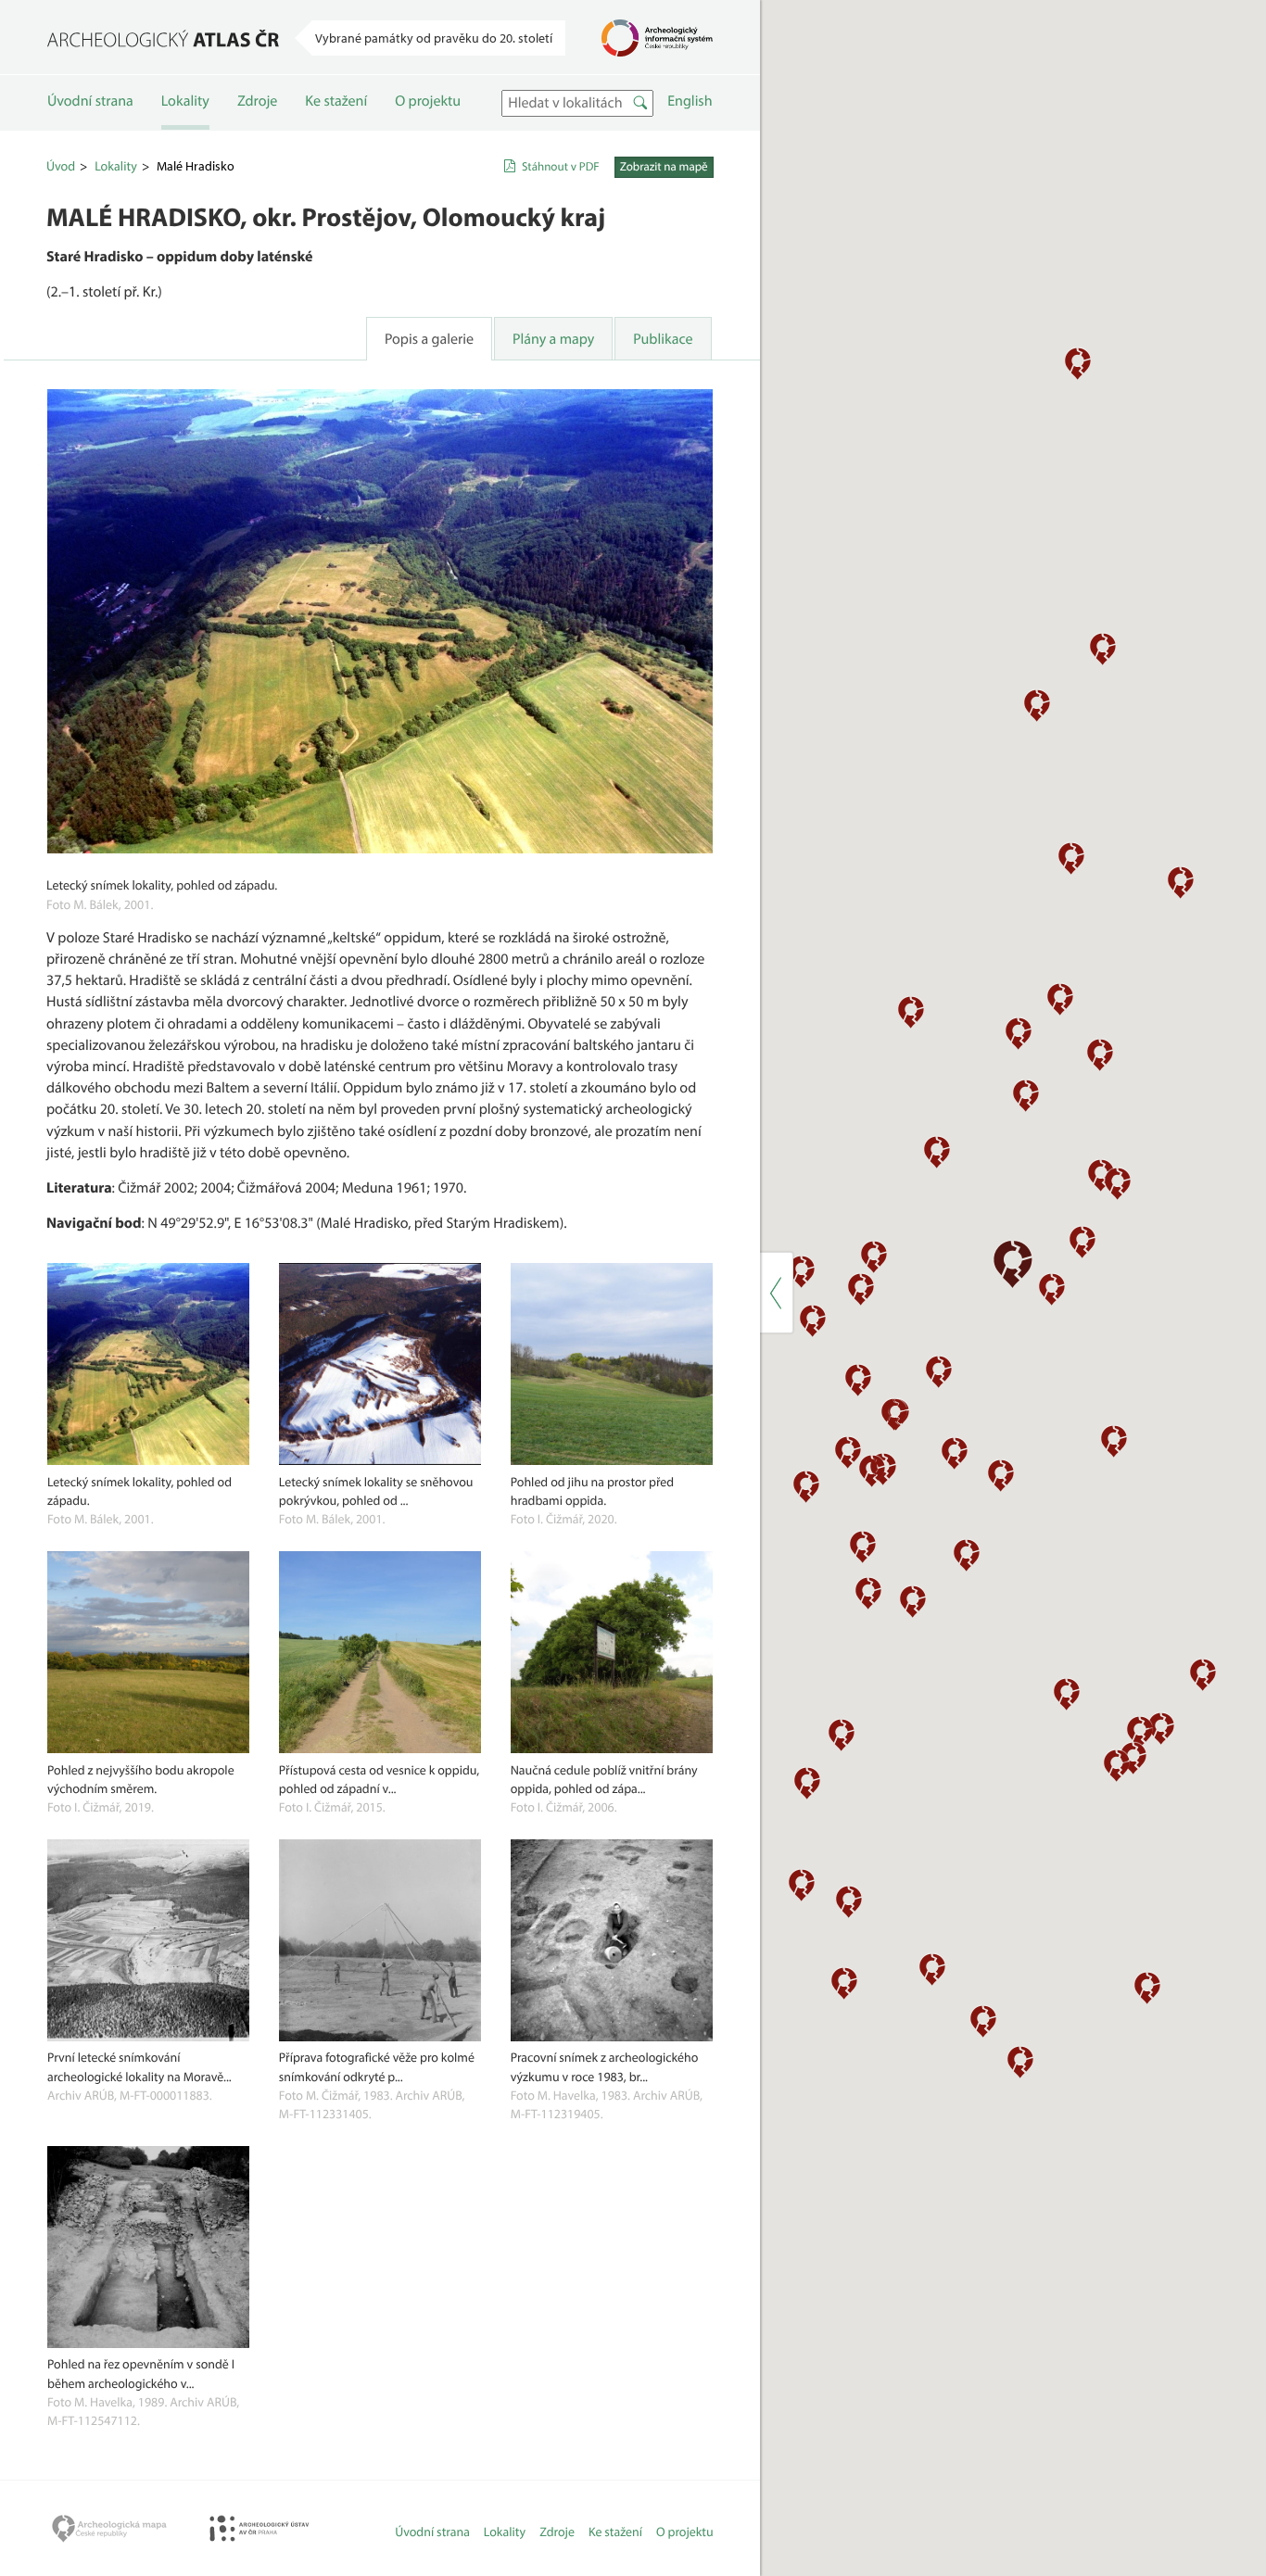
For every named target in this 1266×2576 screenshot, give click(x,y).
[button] (1082, 1241)
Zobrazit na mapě (664, 167)
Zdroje (257, 101)
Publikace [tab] (663, 339)
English (690, 101)
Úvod (61, 166)
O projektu (428, 101)
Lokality (185, 101)
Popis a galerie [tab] (429, 339)
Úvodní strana (90, 101)
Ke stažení (336, 101)
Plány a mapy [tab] (553, 339)
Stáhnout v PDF (561, 167)
